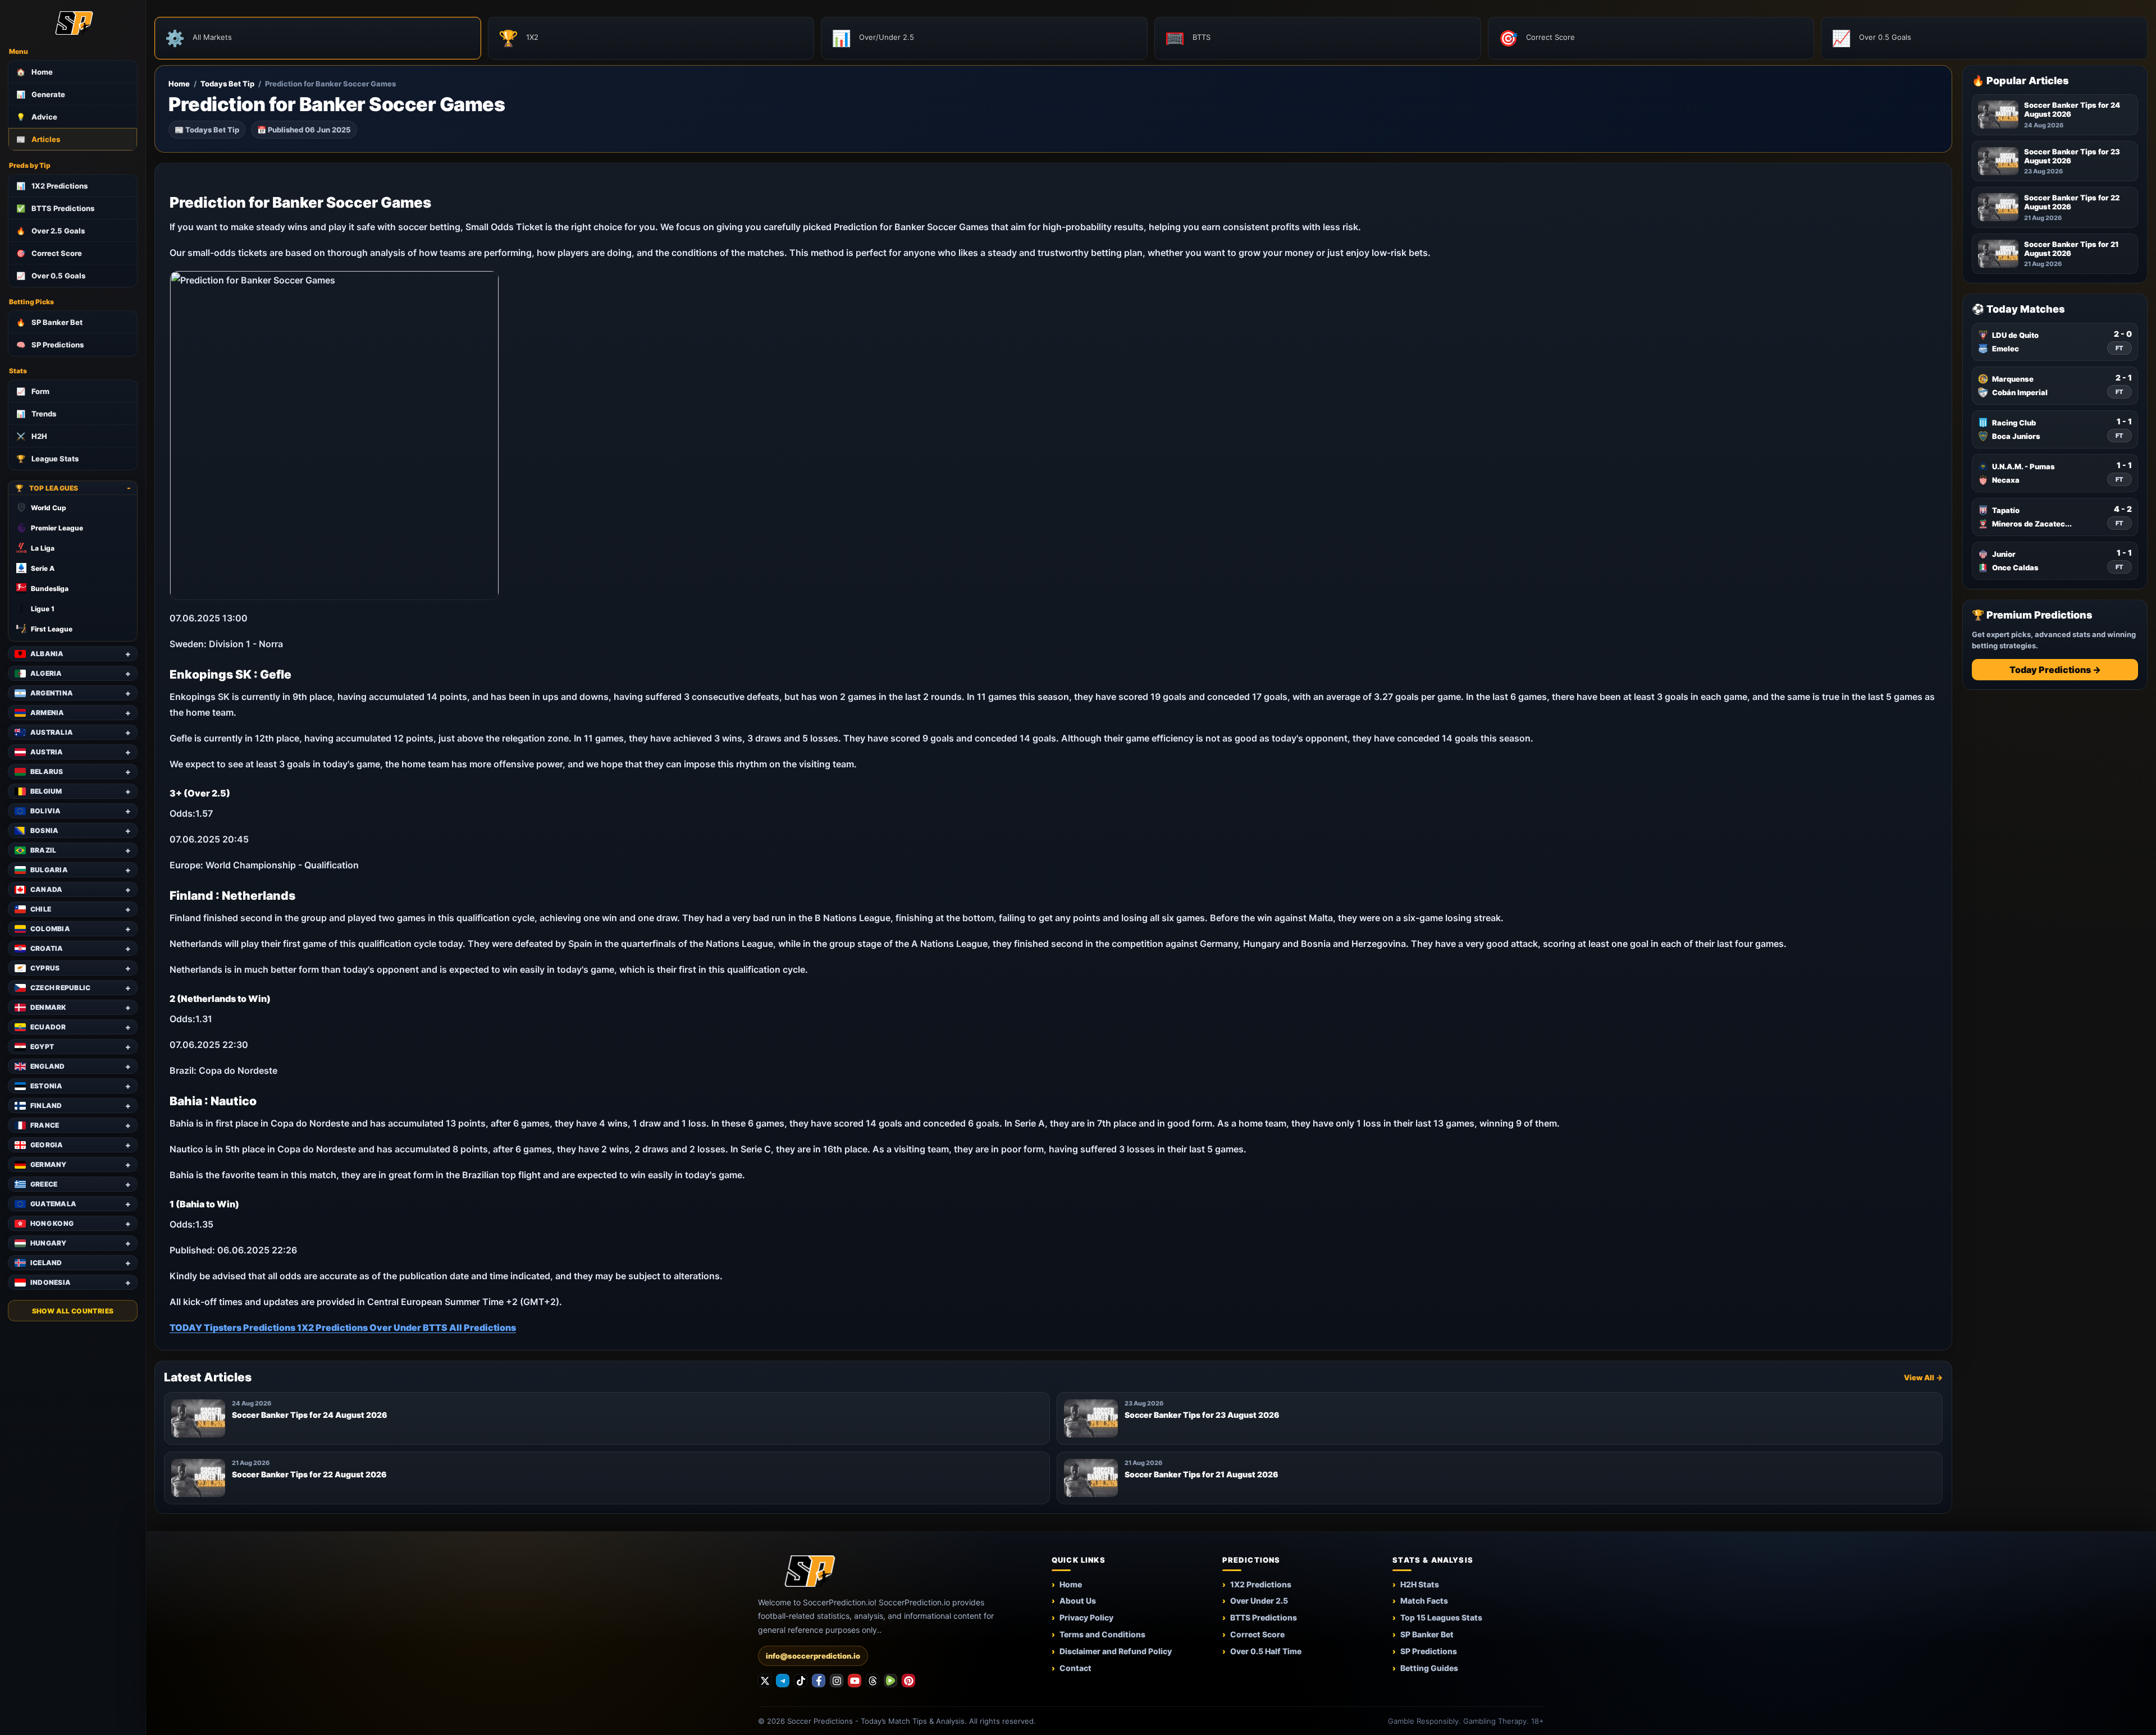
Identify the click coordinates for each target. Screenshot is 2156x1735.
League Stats (47, 459)
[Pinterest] (908, 1681)
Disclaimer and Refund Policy (1116, 1651)
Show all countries (73, 1311)
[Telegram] (783, 1681)
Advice (37, 117)
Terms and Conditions (1102, 1634)
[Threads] (873, 1681)
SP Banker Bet (49, 322)
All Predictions (483, 1327)
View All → (1923, 1377)
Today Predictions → (2055, 670)
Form (33, 391)
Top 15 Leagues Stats (1441, 1617)
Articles (38, 139)
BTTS (436, 1327)
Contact (1075, 1668)
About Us (1078, 1601)
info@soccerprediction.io (813, 1656)
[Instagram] (837, 1681)
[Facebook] (819, 1681)
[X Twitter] (765, 1681)
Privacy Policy (1086, 1617)
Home (35, 72)
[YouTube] (855, 1681)
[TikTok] (801, 1681)
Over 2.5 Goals (51, 231)
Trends (36, 414)
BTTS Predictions (55, 208)
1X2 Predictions (52, 186)
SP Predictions (50, 345)
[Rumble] (890, 1681)
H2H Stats (1420, 1584)
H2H (32, 436)
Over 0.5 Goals (51, 276)
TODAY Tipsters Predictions (233, 1327)
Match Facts (1424, 1601)
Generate (41, 94)
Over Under (396, 1327)
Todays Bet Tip (227, 84)
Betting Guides (1429, 1668)
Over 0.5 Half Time (1266, 1651)
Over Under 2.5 (1259, 1601)
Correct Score (49, 253)
